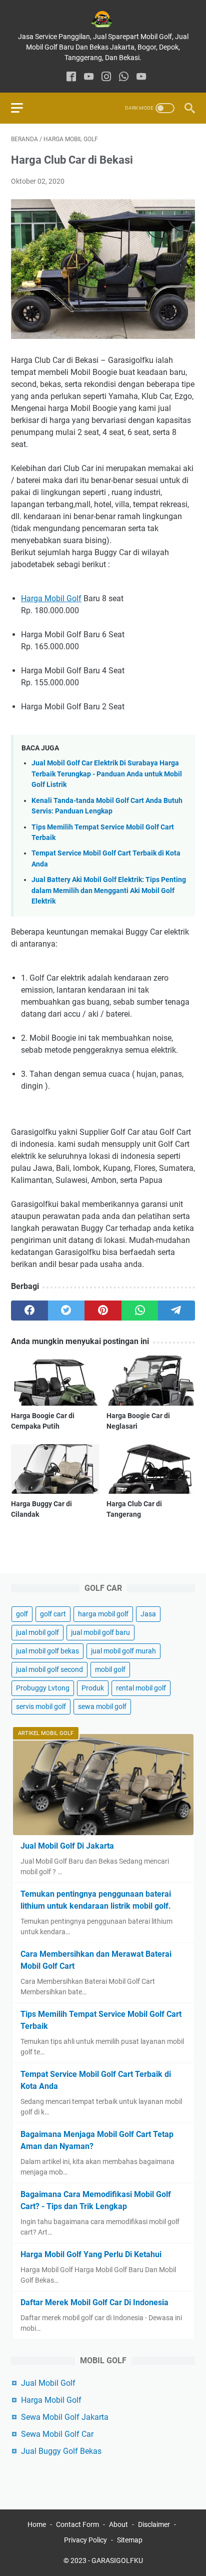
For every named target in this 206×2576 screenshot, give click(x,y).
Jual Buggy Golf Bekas (61, 2451)
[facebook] (71, 77)
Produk (93, 1688)
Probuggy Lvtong (43, 1688)
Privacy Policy (85, 2540)
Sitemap (130, 2540)
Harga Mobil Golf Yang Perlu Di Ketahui (91, 2254)
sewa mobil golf (102, 1706)
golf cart (53, 1614)
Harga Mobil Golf (51, 598)
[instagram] (106, 77)
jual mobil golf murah (123, 1651)
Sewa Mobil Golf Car (57, 2434)
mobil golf (110, 1669)
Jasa (148, 1614)
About (118, 2524)
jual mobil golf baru (100, 1632)
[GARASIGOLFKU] (103, 19)
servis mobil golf (41, 1706)
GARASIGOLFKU (117, 2560)
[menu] (23, 108)
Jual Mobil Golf (48, 2383)
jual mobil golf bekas (47, 1651)
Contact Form (77, 2524)
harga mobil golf (103, 1614)
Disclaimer (154, 2524)
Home (37, 2524)
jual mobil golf (37, 1632)
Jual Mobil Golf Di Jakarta (67, 1846)
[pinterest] (103, 1311)
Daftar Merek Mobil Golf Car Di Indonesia (94, 2302)
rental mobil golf (141, 1688)
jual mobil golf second (49, 1669)
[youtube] (89, 77)
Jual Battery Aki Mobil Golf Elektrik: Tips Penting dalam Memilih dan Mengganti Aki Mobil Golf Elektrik (109, 891)
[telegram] (176, 1311)
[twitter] (66, 1311)
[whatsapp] (124, 77)
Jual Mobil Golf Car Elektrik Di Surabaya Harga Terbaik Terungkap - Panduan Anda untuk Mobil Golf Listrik (107, 774)
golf (22, 1614)
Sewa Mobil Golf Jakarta (65, 2417)
